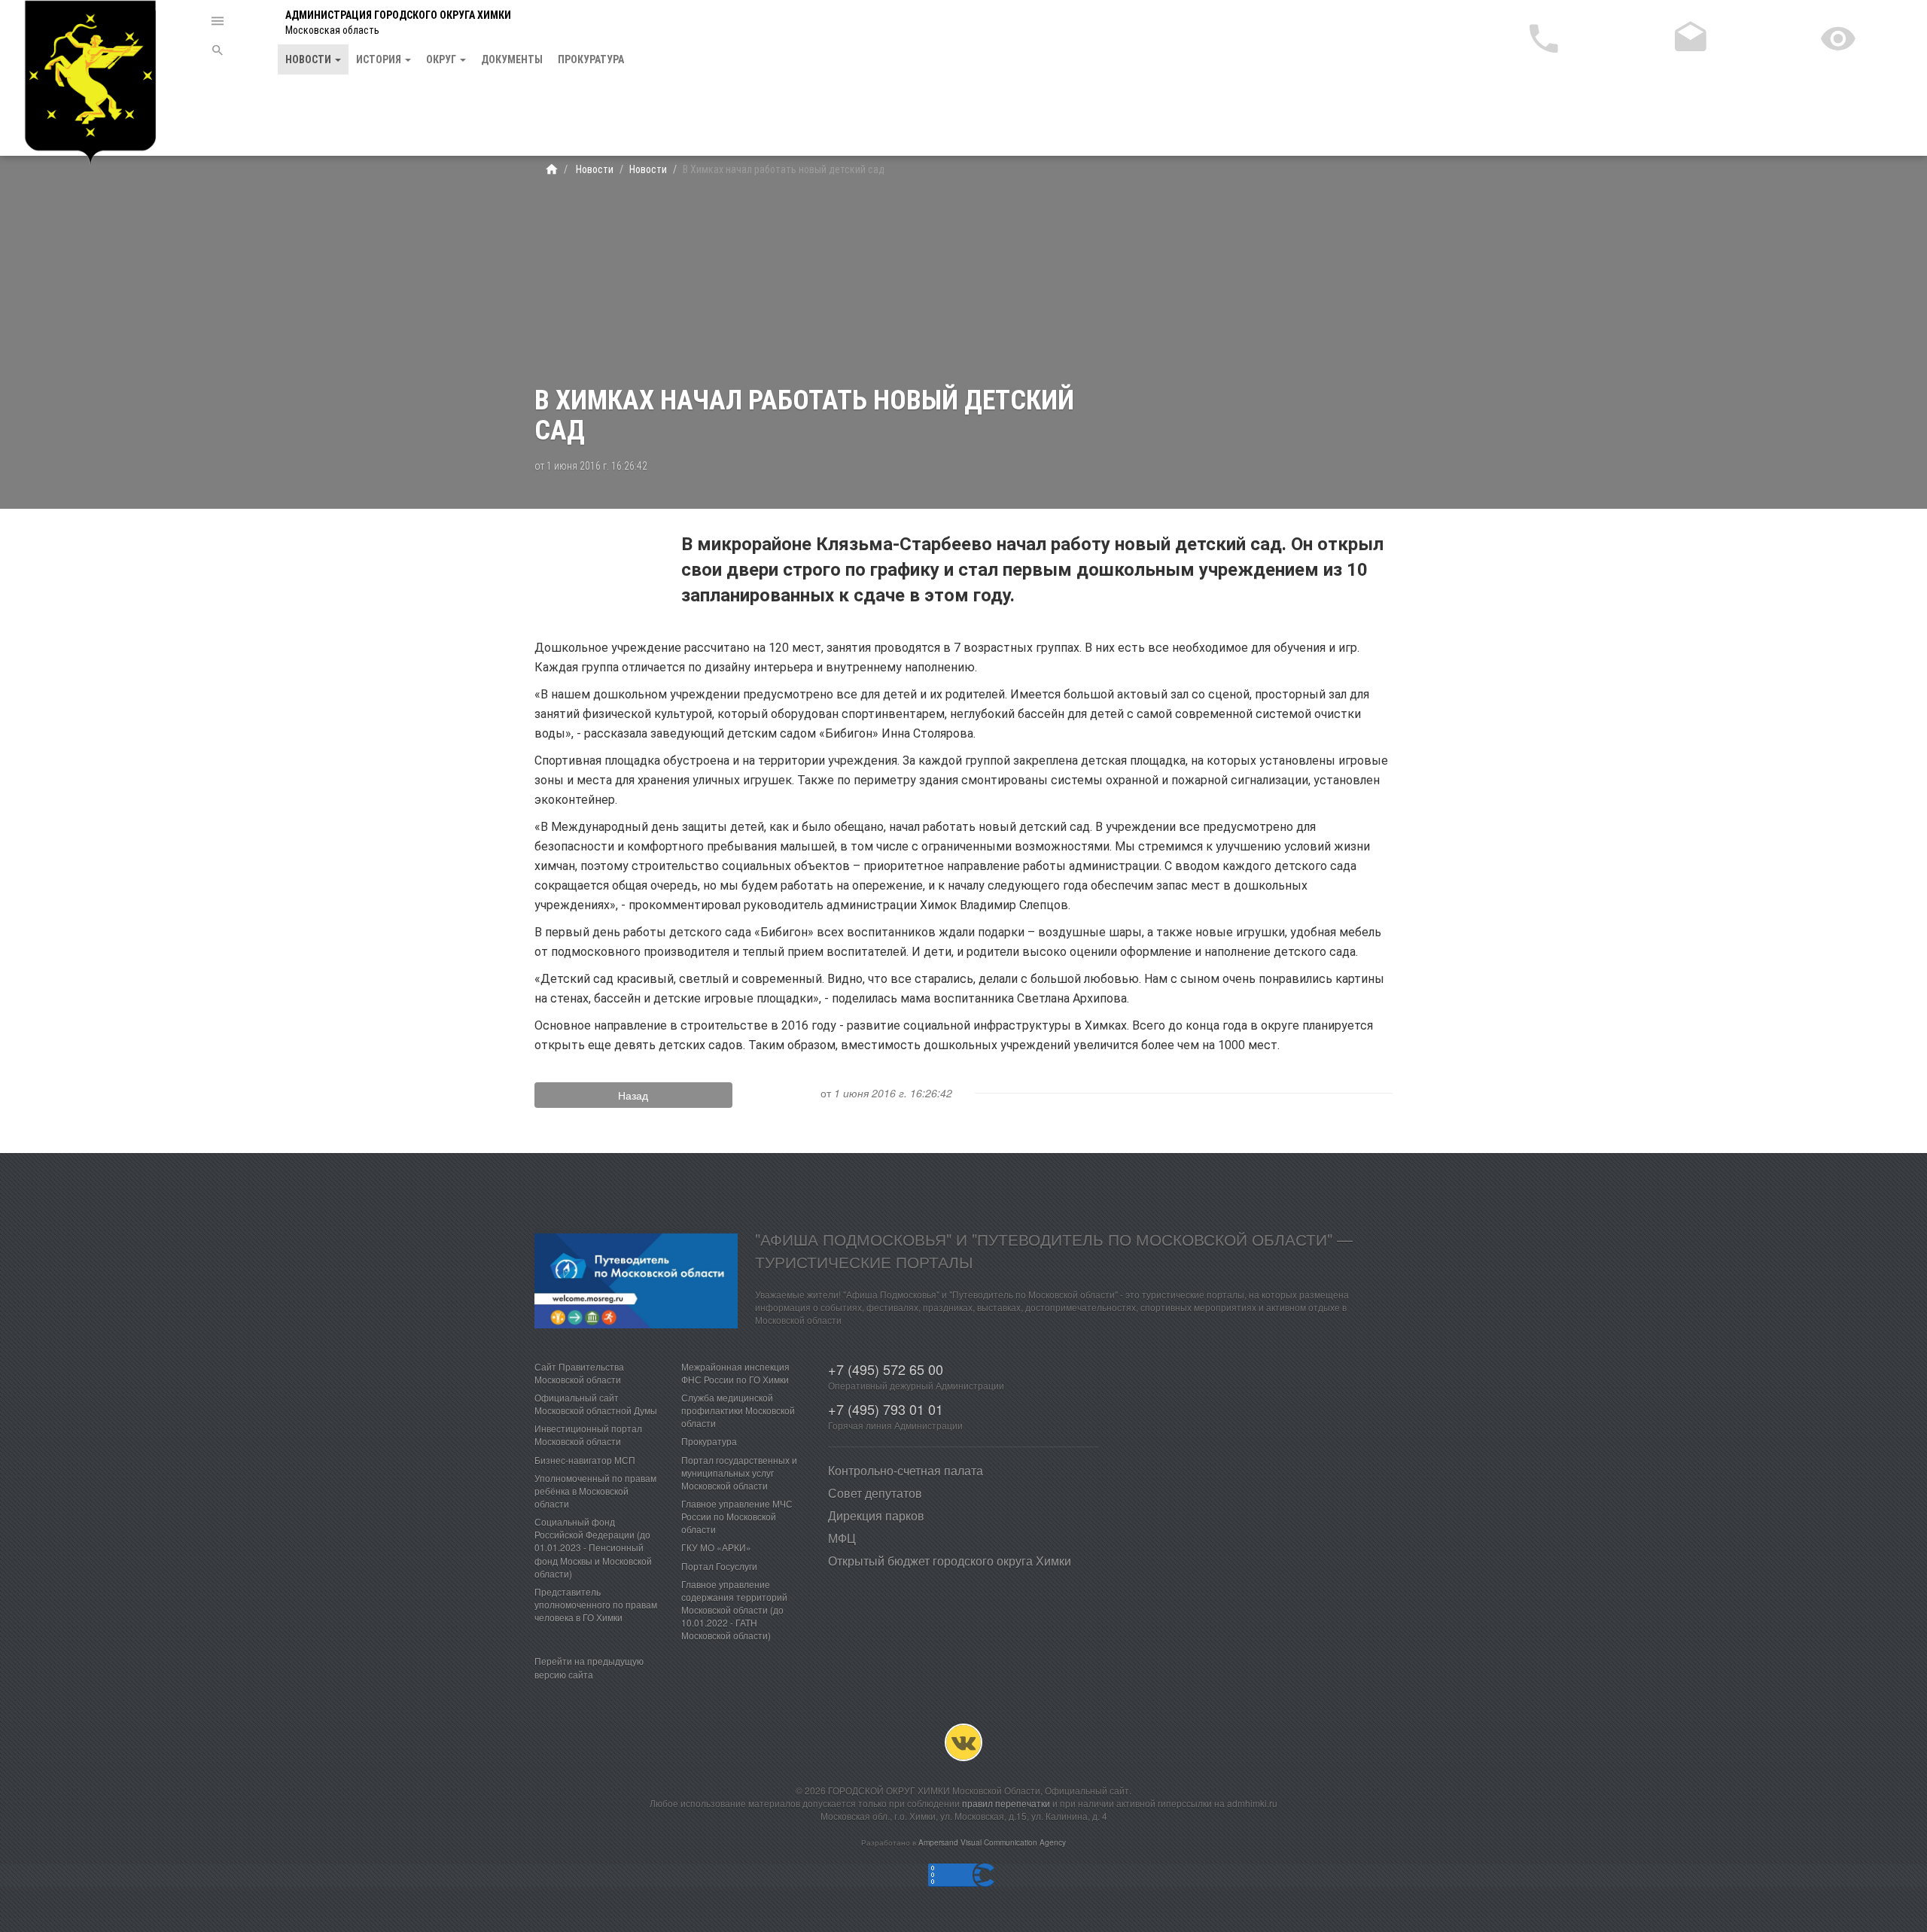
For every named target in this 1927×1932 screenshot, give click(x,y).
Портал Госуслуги (719, 1566)
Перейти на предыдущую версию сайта (589, 1667)
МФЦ (842, 1538)
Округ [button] (442, 59)
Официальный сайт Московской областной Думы (596, 1404)
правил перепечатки (1006, 1803)
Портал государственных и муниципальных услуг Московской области (739, 1473)
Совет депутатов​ (875, 1493)
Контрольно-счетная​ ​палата (906, 1470)
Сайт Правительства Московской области (579, 1373)
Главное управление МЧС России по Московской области (737, 1516)
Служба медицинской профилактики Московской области (738, 1410)
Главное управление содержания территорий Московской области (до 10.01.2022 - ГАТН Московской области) (734, 1610)
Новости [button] (309, 59)
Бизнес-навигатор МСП (585, 1460)
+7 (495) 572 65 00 (886, 1369)
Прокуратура (591, 59)
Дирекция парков (876, 1515)
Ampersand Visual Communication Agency (992, 1842)
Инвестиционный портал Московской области (588, 1435)
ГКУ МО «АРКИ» (716, 1547)
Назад (633, 1095)
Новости (594, 169)
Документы (512, 59)
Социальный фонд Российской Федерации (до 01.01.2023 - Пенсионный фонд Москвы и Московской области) (593, 1547)
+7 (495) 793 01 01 (886, 1409)
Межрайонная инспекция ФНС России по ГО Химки (735, 1373)
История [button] (380, 59)
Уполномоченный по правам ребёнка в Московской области (595, 1491)
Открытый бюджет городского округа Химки (950, 1561)
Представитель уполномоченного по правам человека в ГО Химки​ (596, 1604)
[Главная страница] (552, 169)
